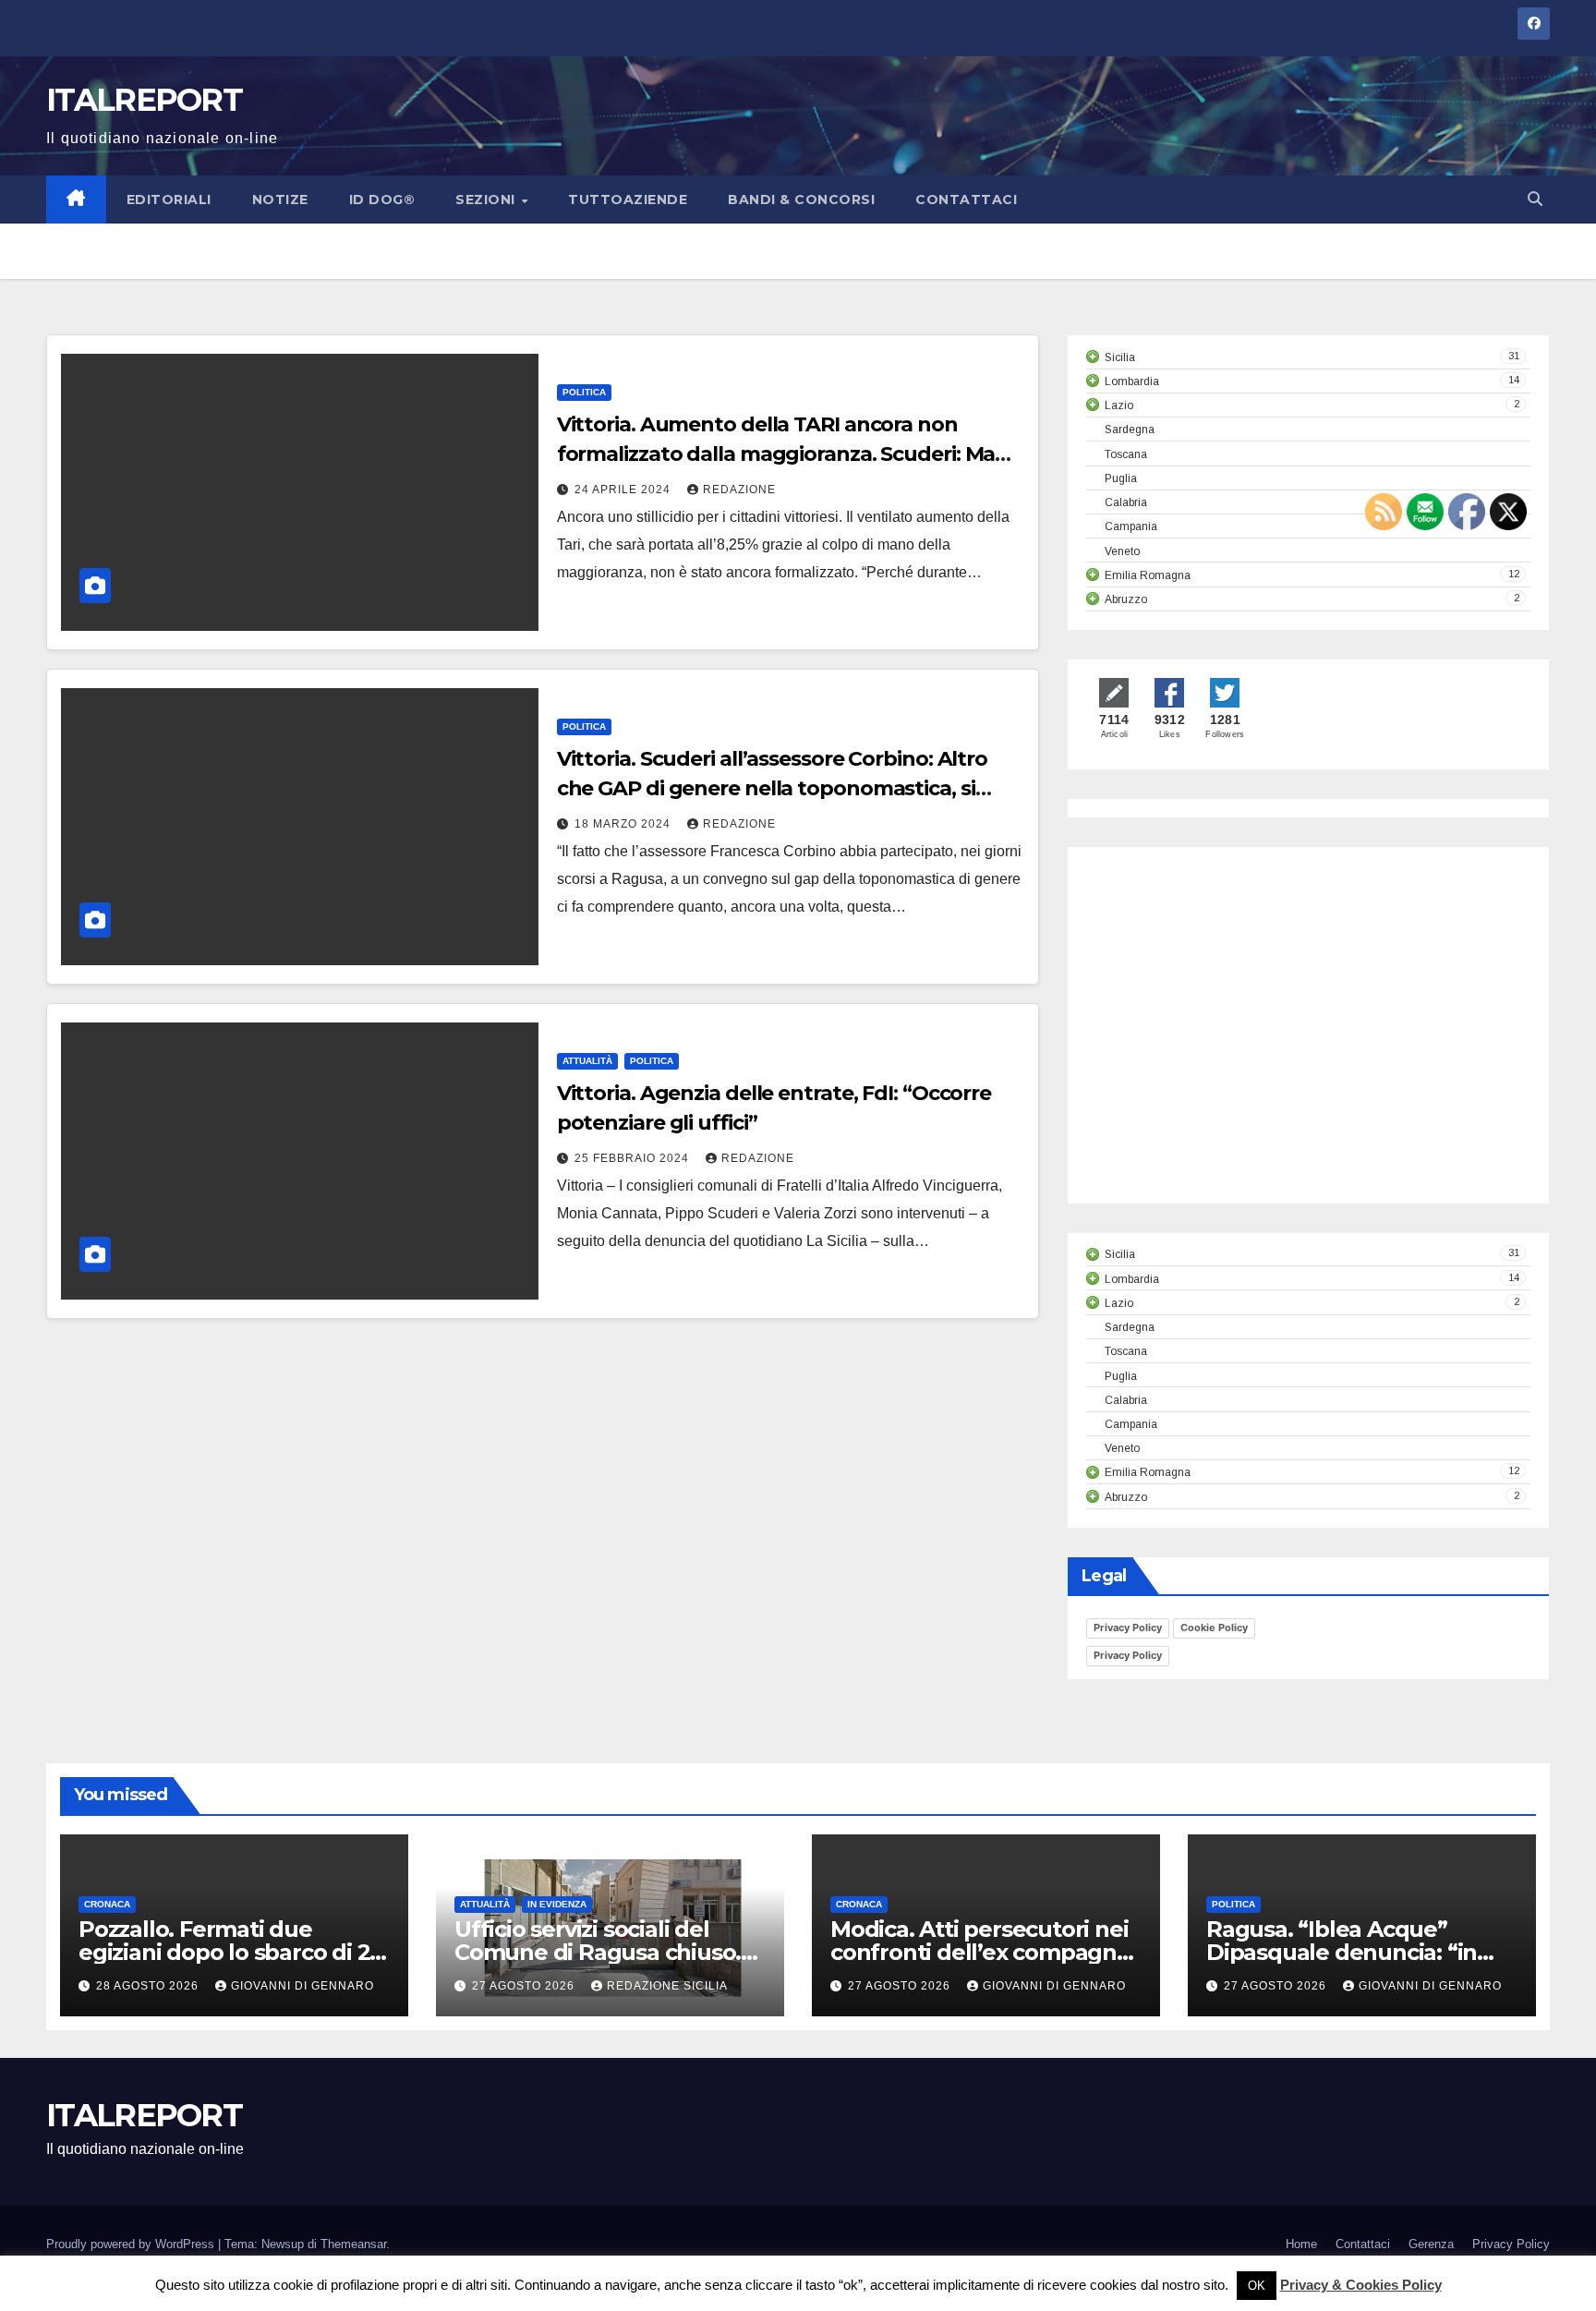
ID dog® (382, 200)
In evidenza (557, 1904)
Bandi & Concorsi (801, 200)
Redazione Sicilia (667, 1986)
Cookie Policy (1214, 1627)
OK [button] (1257, 2286)
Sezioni (487, 200)
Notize (280, 200)
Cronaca (107, 1904)
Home (1301, 2244)
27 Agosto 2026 (525, 1986)
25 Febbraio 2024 (634, 1158)
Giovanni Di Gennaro (302, 1986)
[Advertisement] (1241, 1041)
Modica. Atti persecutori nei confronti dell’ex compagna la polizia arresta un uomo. (980, 1952)
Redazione (739, 490)
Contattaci (966, 200)
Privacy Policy (1128, 1627)
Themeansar (353, 2244)
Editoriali (169, 200)
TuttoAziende (628, 200)
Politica (584, 392)
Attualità (587, 1061)
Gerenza (1431, 2244)
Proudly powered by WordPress (132, 2244)
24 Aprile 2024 (624, 490)
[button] (1535, 199)
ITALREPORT (144, 100)
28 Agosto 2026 (149, 1986)
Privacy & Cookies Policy (1361, 2285)
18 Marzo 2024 (624, 824)
